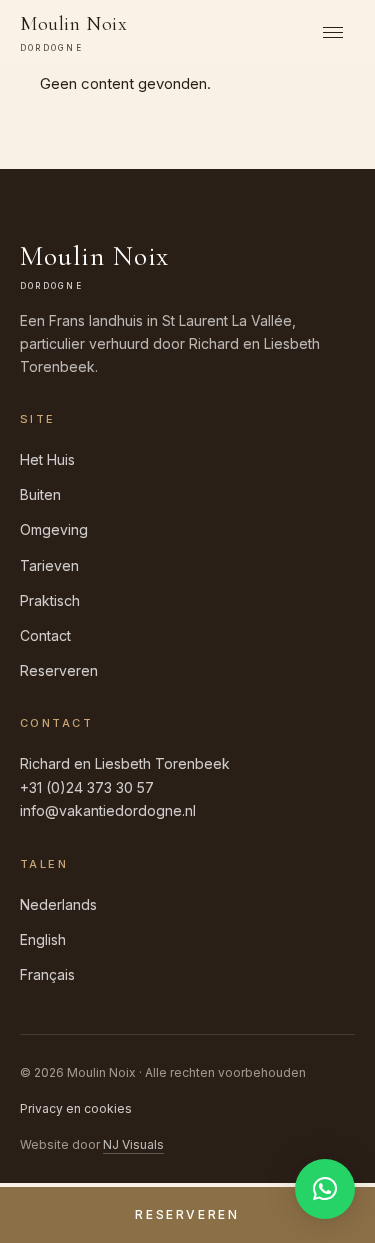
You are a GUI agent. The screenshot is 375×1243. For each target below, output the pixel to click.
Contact (45, 635)
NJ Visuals (133, 1144)
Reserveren (59, 670)
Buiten (40, 494)
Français (47, 974)
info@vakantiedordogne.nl (108, 810)
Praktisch (50, 600)
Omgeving (54, 529)
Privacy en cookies (76, 1108)
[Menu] (333, 32)
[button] (325, 1189)
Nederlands (58, 904)
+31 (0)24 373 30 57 (87, 787)
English (43, 939)
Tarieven (49, 565)
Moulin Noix (74, 32)
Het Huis (47, 459)
